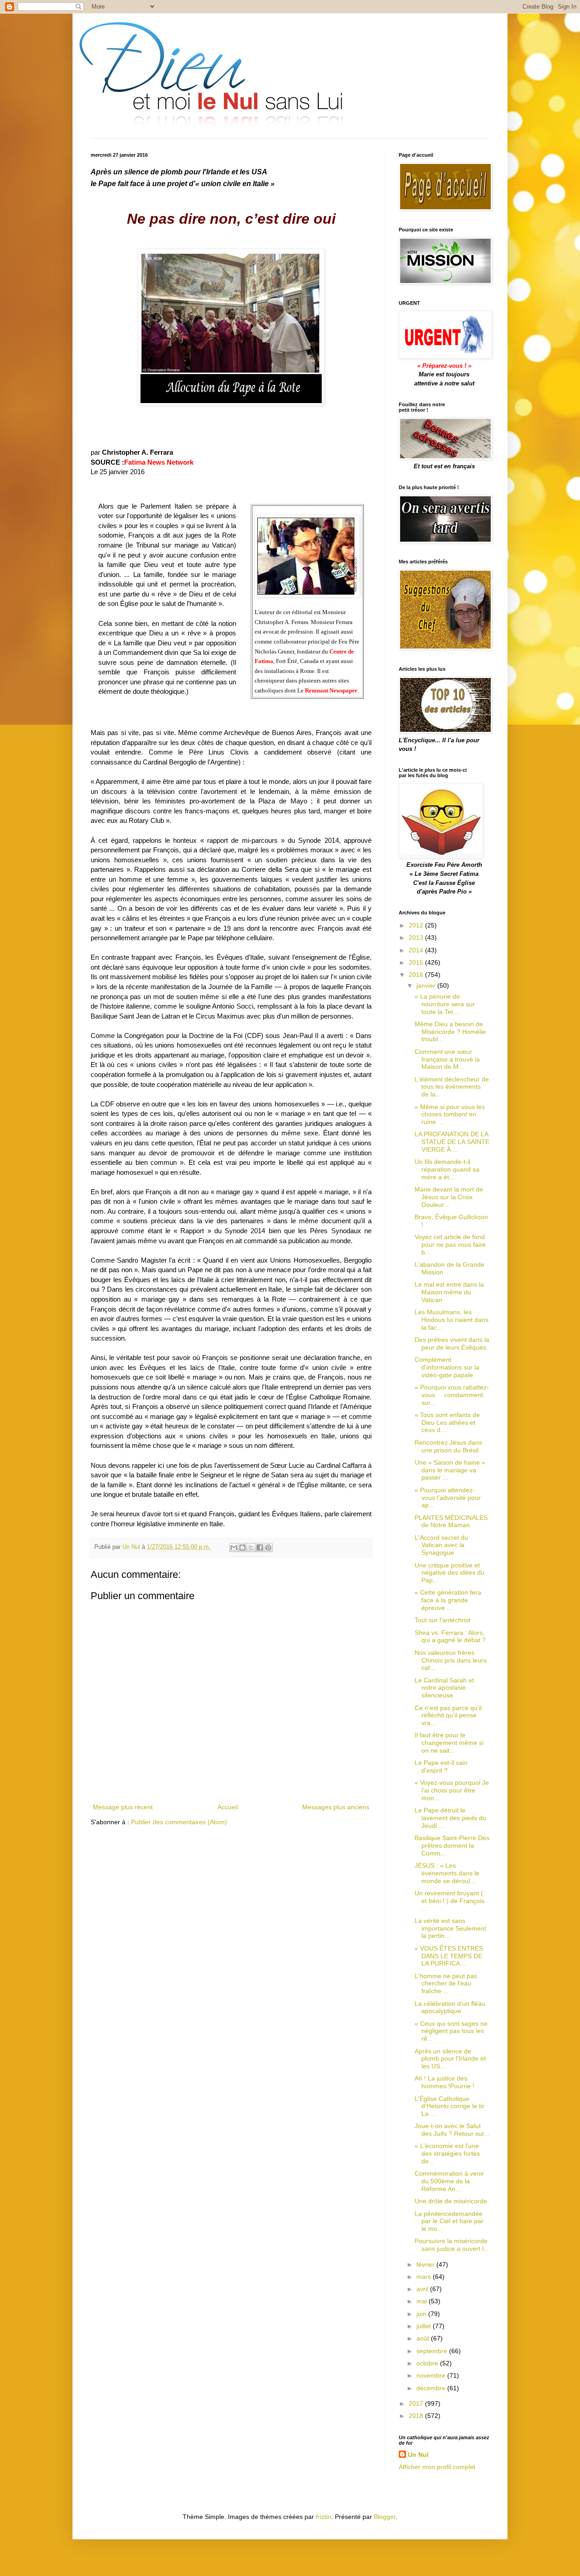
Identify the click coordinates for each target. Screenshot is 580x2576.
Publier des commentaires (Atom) (179, 1822)
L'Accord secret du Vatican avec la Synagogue (441, 1545)
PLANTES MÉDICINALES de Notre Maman (451, 1521)
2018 (417, 2416)
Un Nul (418, 2455)
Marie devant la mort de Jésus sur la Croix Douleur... (449, 1197)
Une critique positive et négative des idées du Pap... (449, 1573)
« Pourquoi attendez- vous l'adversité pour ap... (448, 1498)
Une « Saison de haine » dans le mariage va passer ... (450, 1470)
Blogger (385, 2517)
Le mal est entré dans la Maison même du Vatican (449, 1292)
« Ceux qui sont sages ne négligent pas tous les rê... (451, 2031)
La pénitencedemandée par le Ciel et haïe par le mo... (449, 2221)
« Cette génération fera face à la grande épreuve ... (448, 1600)
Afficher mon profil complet (437, 2467)
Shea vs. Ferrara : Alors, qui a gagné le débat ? (450, 1636)
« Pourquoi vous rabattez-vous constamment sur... (452, 1395)
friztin (324, 2517)
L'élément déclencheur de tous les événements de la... (452, 1087)
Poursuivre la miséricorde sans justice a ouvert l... (452, 2245)
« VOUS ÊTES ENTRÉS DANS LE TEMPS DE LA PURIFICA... (449, 1956)
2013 (417, 937)
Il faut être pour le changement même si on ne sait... (449, 1743)
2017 (417, 2403)
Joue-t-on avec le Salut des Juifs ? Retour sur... (452, 2130)
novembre (432, 2375)
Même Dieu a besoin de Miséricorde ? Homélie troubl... (450, 1032)
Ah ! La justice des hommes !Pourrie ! (445, 2082)
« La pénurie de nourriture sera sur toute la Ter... (445, 1004)
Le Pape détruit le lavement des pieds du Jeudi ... (450, 1818)
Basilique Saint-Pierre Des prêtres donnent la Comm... (452, 1845)
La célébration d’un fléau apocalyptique (450, 2007)
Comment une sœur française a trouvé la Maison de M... (447, 1059)
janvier (427, 985)
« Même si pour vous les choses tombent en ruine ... (450, 1115)
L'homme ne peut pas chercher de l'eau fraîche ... (446, 1984)
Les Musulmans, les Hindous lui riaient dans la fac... (452, 1320)
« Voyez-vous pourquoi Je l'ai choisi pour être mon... (452, 1790)
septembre (433, 2351)
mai (423, 2301)
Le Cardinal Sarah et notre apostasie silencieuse (444, 1688)
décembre (432, 2388)
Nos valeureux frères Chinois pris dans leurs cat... (451, 1660)
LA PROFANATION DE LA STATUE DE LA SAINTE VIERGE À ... (452, 1142)
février (426, 2264)
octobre (428, 2363)
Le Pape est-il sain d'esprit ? (441, 1766)
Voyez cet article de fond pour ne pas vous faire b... (450, 1245)
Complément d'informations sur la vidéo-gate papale (447, 1367)
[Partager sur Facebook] (260, 1548)
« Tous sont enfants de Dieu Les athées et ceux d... (447, 1423)
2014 (417, 950)
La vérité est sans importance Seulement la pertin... (450, 1928)
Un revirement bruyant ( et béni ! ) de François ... (449, 1901)
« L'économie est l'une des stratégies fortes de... (447, 2153)
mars (425, 2277)
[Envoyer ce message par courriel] (234, 1548)
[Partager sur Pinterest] (268, 1548)
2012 (417, 925)
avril (423, 2289)
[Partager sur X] (251, 1548)
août (424, 2338)
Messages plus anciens (336, 1807)
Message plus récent (123, 1807)
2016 (417, 975)
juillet (425, 2326)
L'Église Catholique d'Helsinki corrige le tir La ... (449, 2106)
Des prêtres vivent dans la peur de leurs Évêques (452, 1343)
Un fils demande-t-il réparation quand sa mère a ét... (447, 1169)
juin (422, 2314)
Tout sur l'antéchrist (442, 1620)
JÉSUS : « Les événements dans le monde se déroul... (447, 1873)
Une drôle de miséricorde (451, 2201)
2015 (417, 962)
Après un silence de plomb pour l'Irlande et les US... (450, 2059)
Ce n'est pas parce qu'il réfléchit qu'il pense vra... (448, 1716)
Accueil (228, 1807)
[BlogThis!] (242, 1548)
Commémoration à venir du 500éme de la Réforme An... (449, 2181)
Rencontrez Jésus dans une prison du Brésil (448, 1446)
